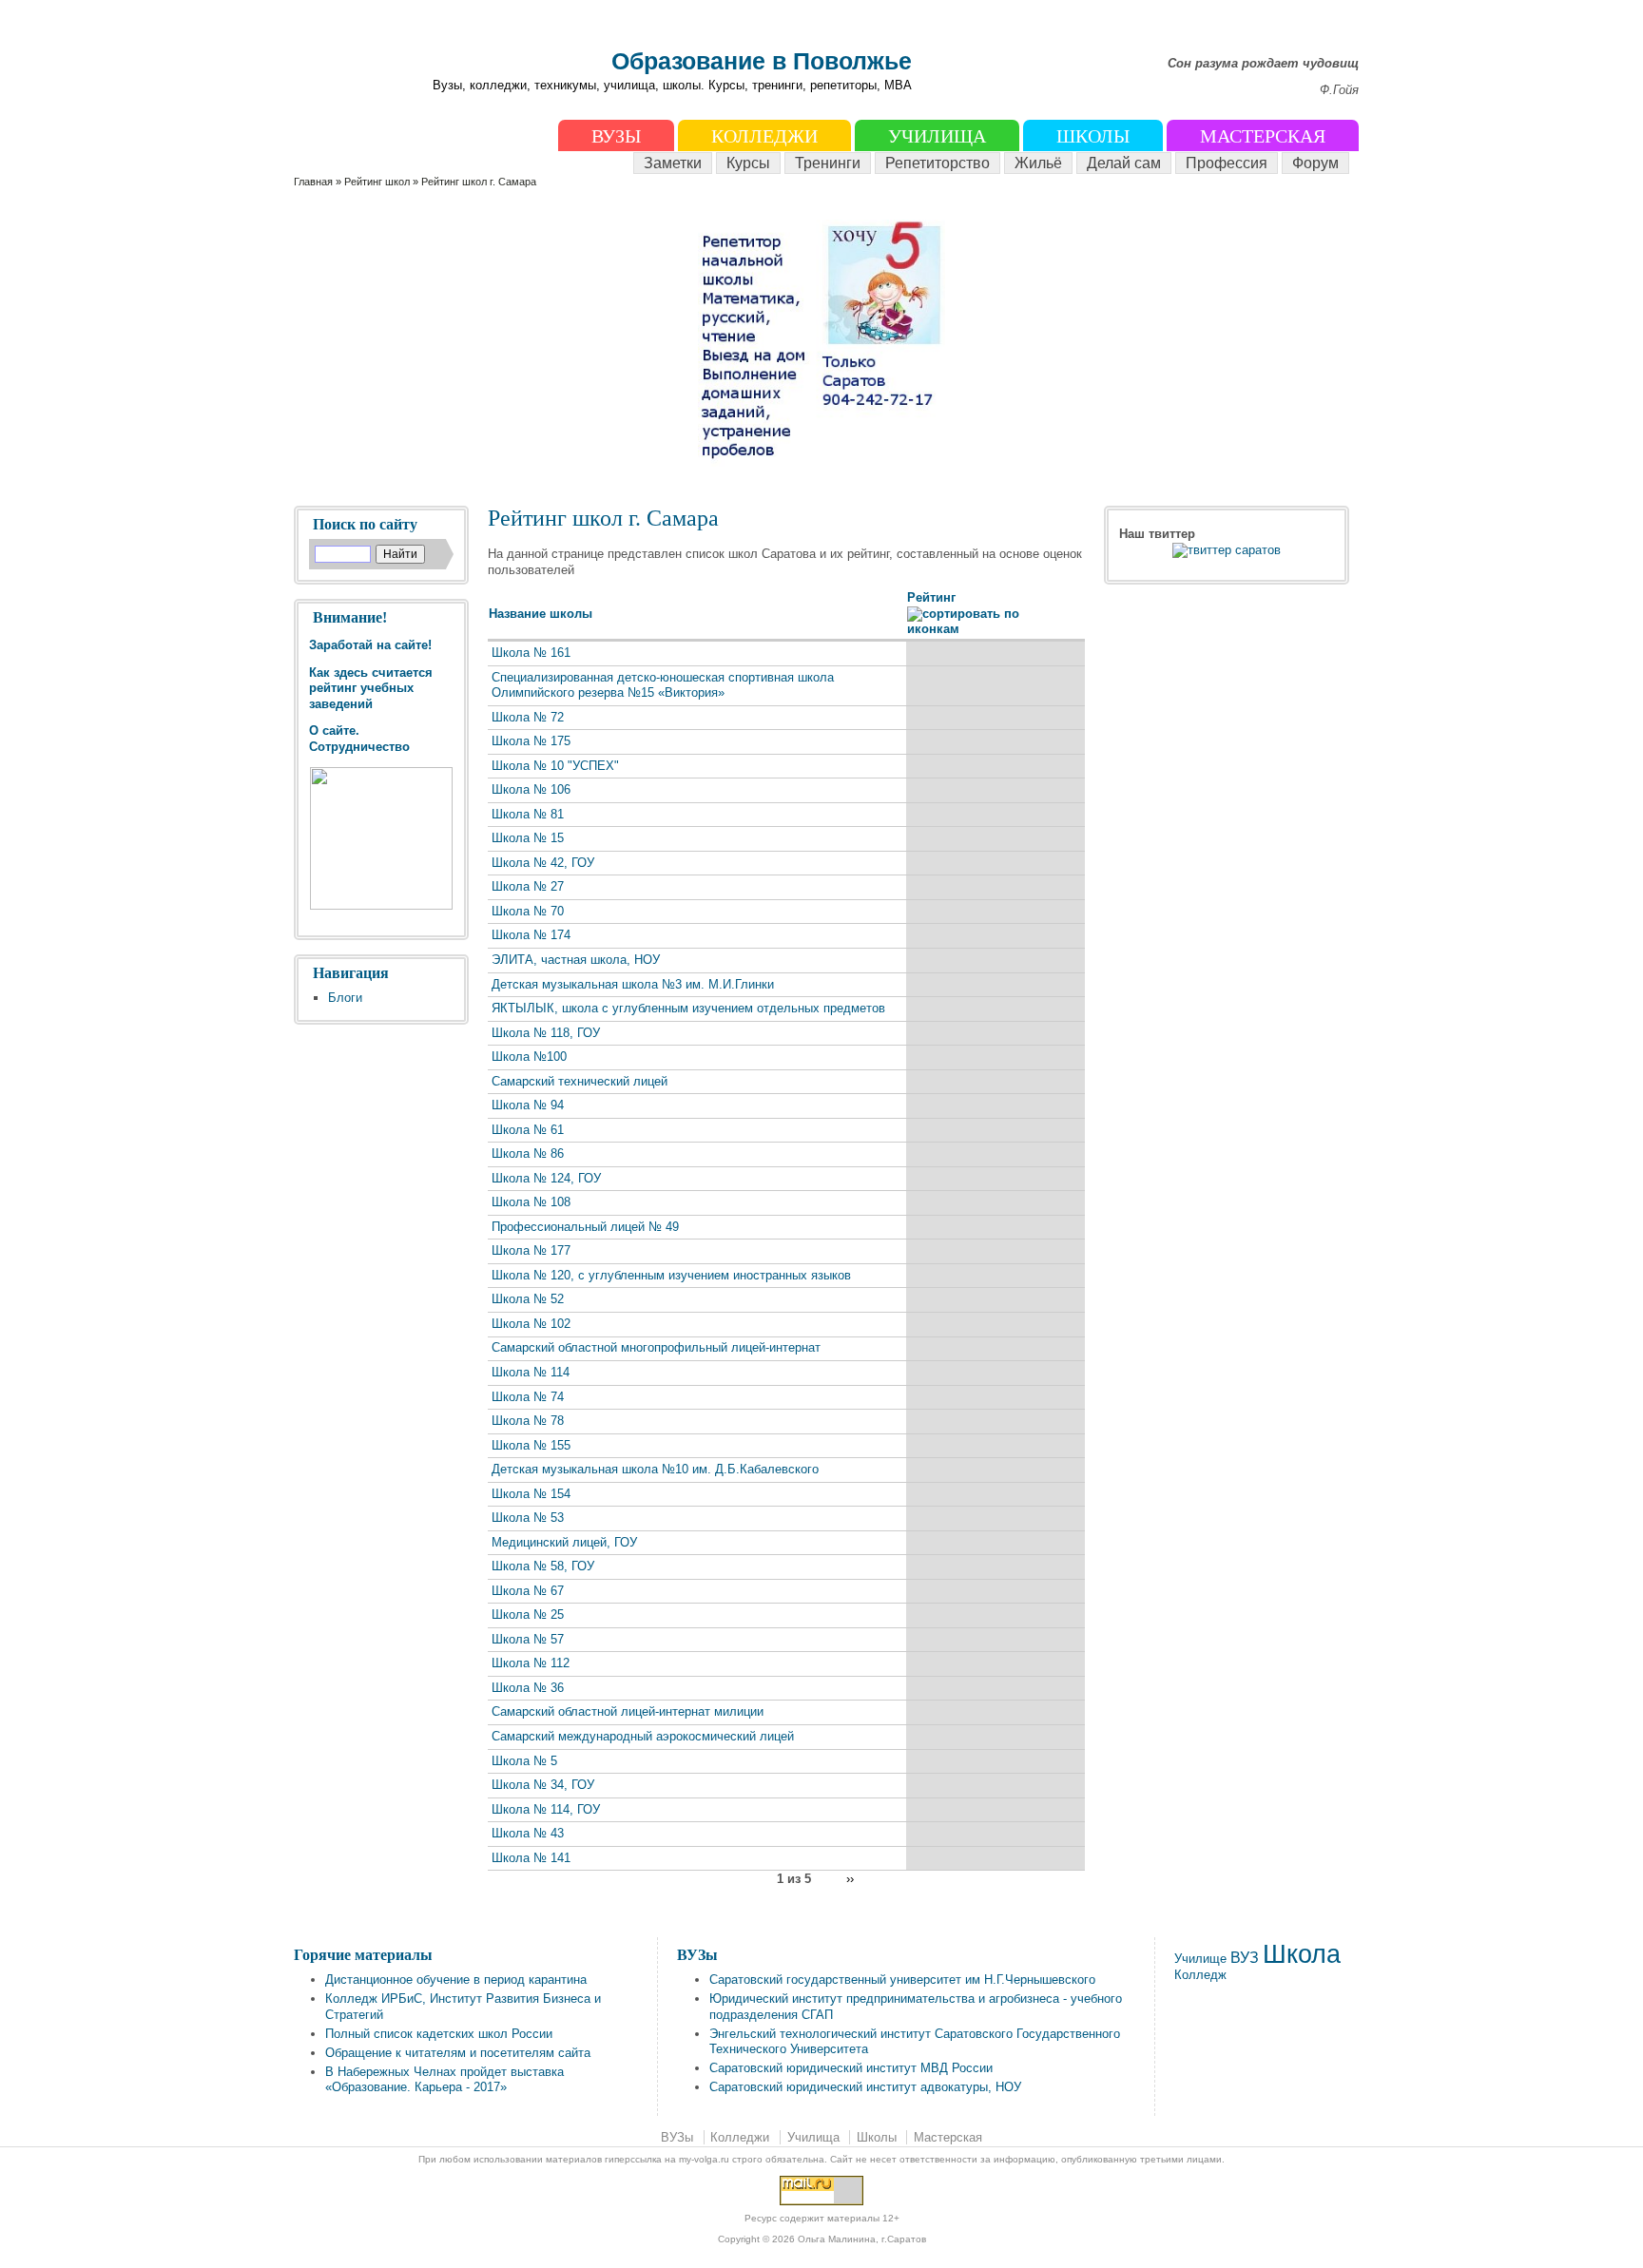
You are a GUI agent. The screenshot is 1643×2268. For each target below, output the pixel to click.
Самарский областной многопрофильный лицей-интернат (656, 1347)
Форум (1315, 163)
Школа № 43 (528, 1833)
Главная (313, 182)
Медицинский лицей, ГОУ (564, 1542)
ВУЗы (616, 136)
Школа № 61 (528, 1130)
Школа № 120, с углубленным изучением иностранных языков (671, 1275)
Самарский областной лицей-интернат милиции (628, 1711)
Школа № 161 (531, 653)
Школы (1093, 136)
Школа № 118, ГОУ (546, 1033)
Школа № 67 (528, 1591)
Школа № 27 (528, 886)
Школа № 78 (528, 1421)
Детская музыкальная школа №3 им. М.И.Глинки (633, 984)
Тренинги (828, 163)
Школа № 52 (528, 1299)
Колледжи (764, 136)
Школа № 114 (531, 1372)
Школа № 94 (528, 1105)
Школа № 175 (531, 741)
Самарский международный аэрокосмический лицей (643, 1736)
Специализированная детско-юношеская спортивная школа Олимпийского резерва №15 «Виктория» (663, 685)
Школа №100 (529, 1057)
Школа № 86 (528, 1153)
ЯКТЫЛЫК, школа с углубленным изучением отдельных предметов (688, 1008)
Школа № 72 (528, 717)
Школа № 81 (528, 814)
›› (850, 1878)
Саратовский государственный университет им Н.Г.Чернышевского (902, 1980)
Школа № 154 (531, 1494)
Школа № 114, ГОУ (546, 1809)
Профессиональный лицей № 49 (585, 1227)
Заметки (673, 163)
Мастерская (1263, 136)
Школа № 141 (531, 1858)
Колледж (1200, 1975)
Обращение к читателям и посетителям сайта (458, 2053)
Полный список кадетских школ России (439, 2034)
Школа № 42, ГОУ (543, 863)
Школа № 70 (528, 911)
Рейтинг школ (378, 182)
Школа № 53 (528, 1518)
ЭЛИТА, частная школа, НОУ (576, 960)
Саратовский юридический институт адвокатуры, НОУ (865, 2087)
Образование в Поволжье (762, 61)
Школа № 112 (531, 1663)
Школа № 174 (531, 935)
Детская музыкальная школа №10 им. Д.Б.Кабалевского (655, 1469)
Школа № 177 (531, 1250)
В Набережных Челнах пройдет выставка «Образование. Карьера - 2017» (445, 2080)
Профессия (1227, 163)
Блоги (345, 998)
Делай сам (1124, 163)
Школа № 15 (528, 838)
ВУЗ (1245, 1958)
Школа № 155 (531, 1445)
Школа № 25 (528, 1615)
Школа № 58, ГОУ (543, 1566)
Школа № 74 (528, 1397)
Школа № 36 (528, 1688)
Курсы (748, 163)
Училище (1200, 1959)
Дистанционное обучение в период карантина (456, 1980)
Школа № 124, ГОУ (546, 1178)
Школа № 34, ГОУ (543, 1785)
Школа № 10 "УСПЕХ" (555, 766)
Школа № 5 (524, 1761)
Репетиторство (937, 163)
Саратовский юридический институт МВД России (851, 2068)
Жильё (1038, 163)
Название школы (541, 614)
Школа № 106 (531, 789)
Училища (937, 136)
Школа (1302, 1954)
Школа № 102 (531, 1324)
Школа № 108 (531, 1202)
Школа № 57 (528, 1639)
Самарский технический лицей (580, 1081)
